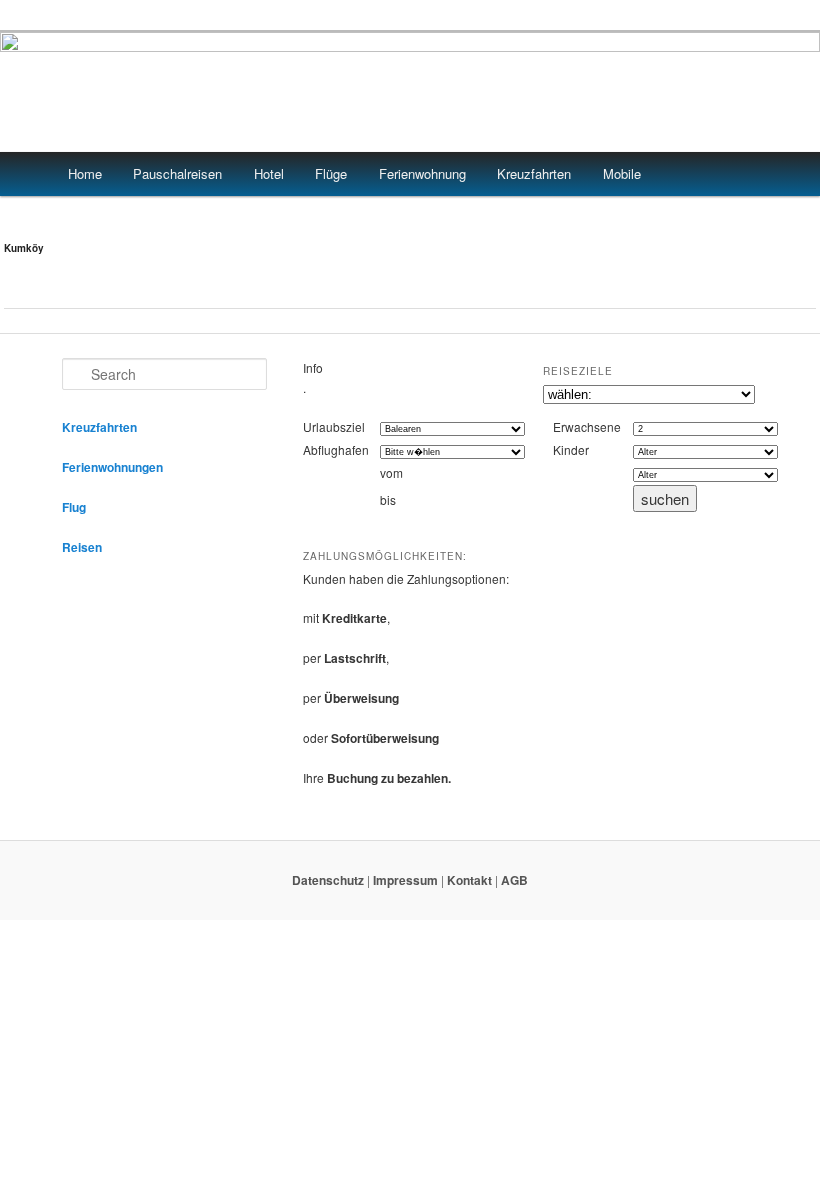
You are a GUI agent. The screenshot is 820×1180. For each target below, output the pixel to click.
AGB (514, 880)
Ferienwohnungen (112, 467)
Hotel (269, 173)
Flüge (331, 173)
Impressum (405, 880)
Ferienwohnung (422, 173)
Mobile (622, 173)
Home (85, 173)
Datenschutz (328, 880)
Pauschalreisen (177, 173)
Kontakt (469, 880)
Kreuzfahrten (534, 173)
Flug (74, 507)
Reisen (82, 547)
